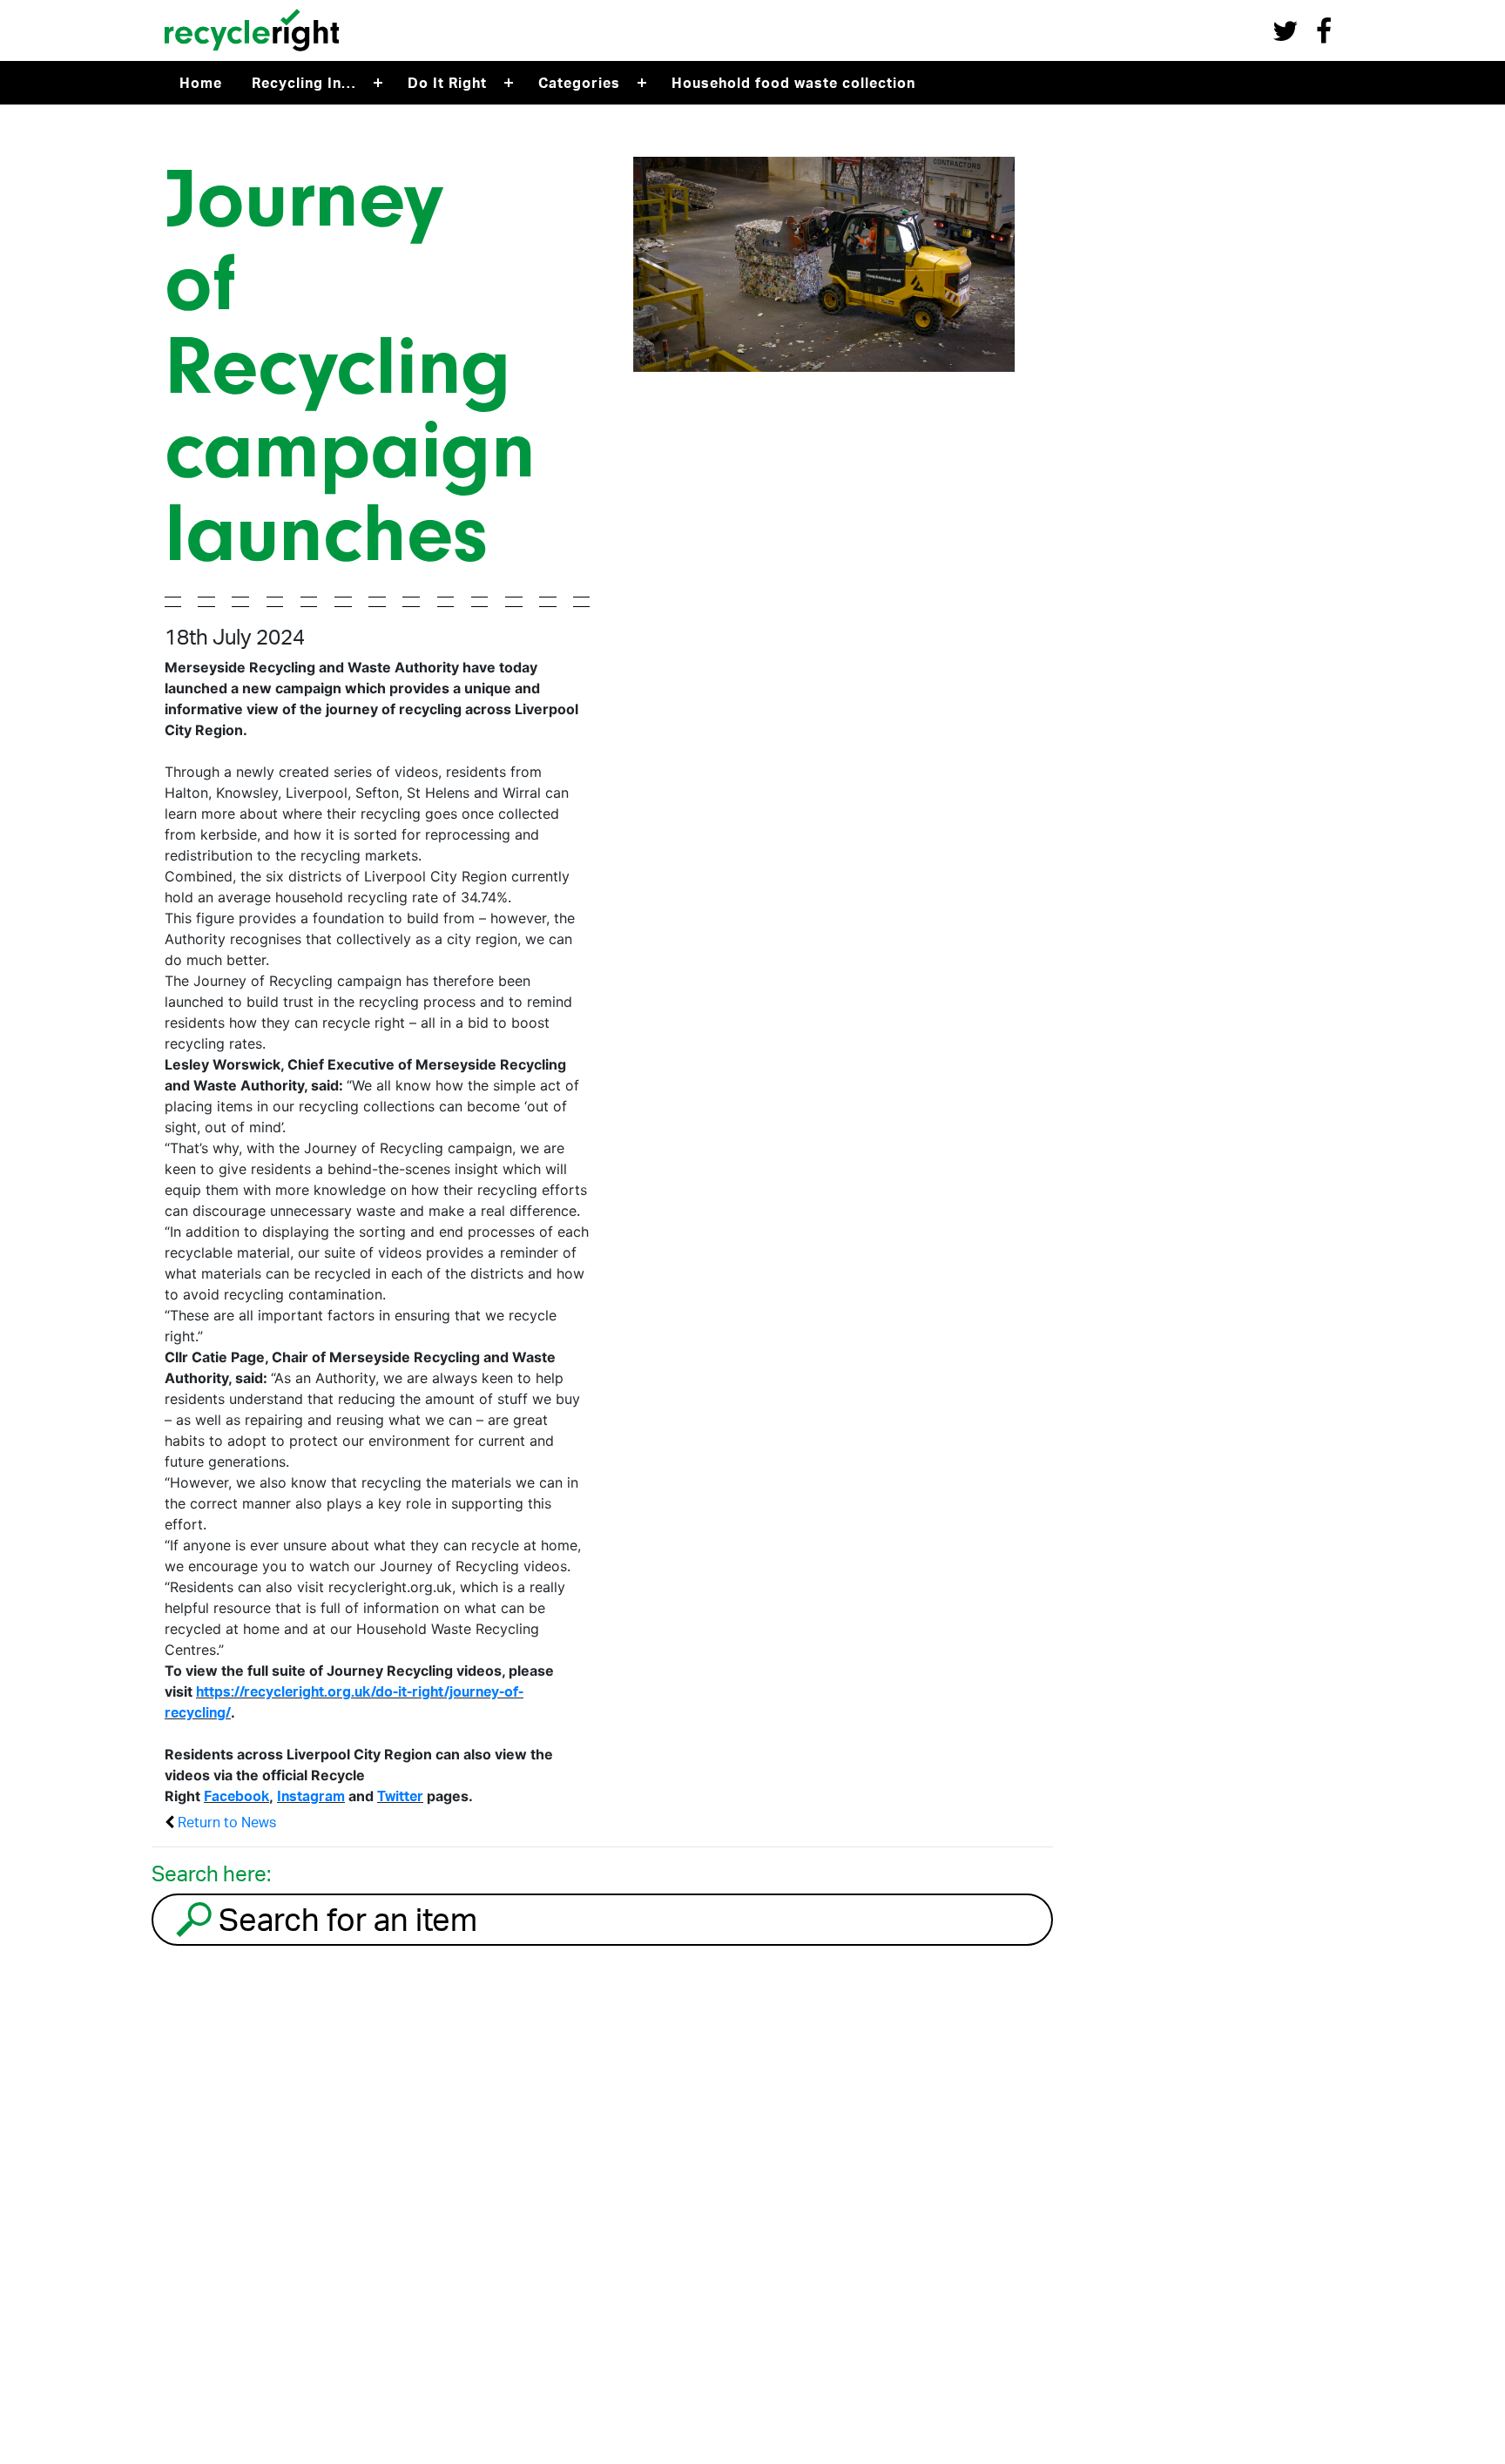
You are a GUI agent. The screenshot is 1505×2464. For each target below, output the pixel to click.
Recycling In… (304, 83)
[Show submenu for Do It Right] (509, 83)
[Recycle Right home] (252, 55)
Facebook (236, 1796)
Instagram (311, 1796)
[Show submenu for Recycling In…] (378, 83)
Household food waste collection (793, 83)
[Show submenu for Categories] (642, 83)
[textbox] (633, 1919)
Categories (579, 83)
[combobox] (602, 1920)
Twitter (400, 1796)
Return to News (225, 1822)
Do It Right (447, 83)
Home (201, 83)
